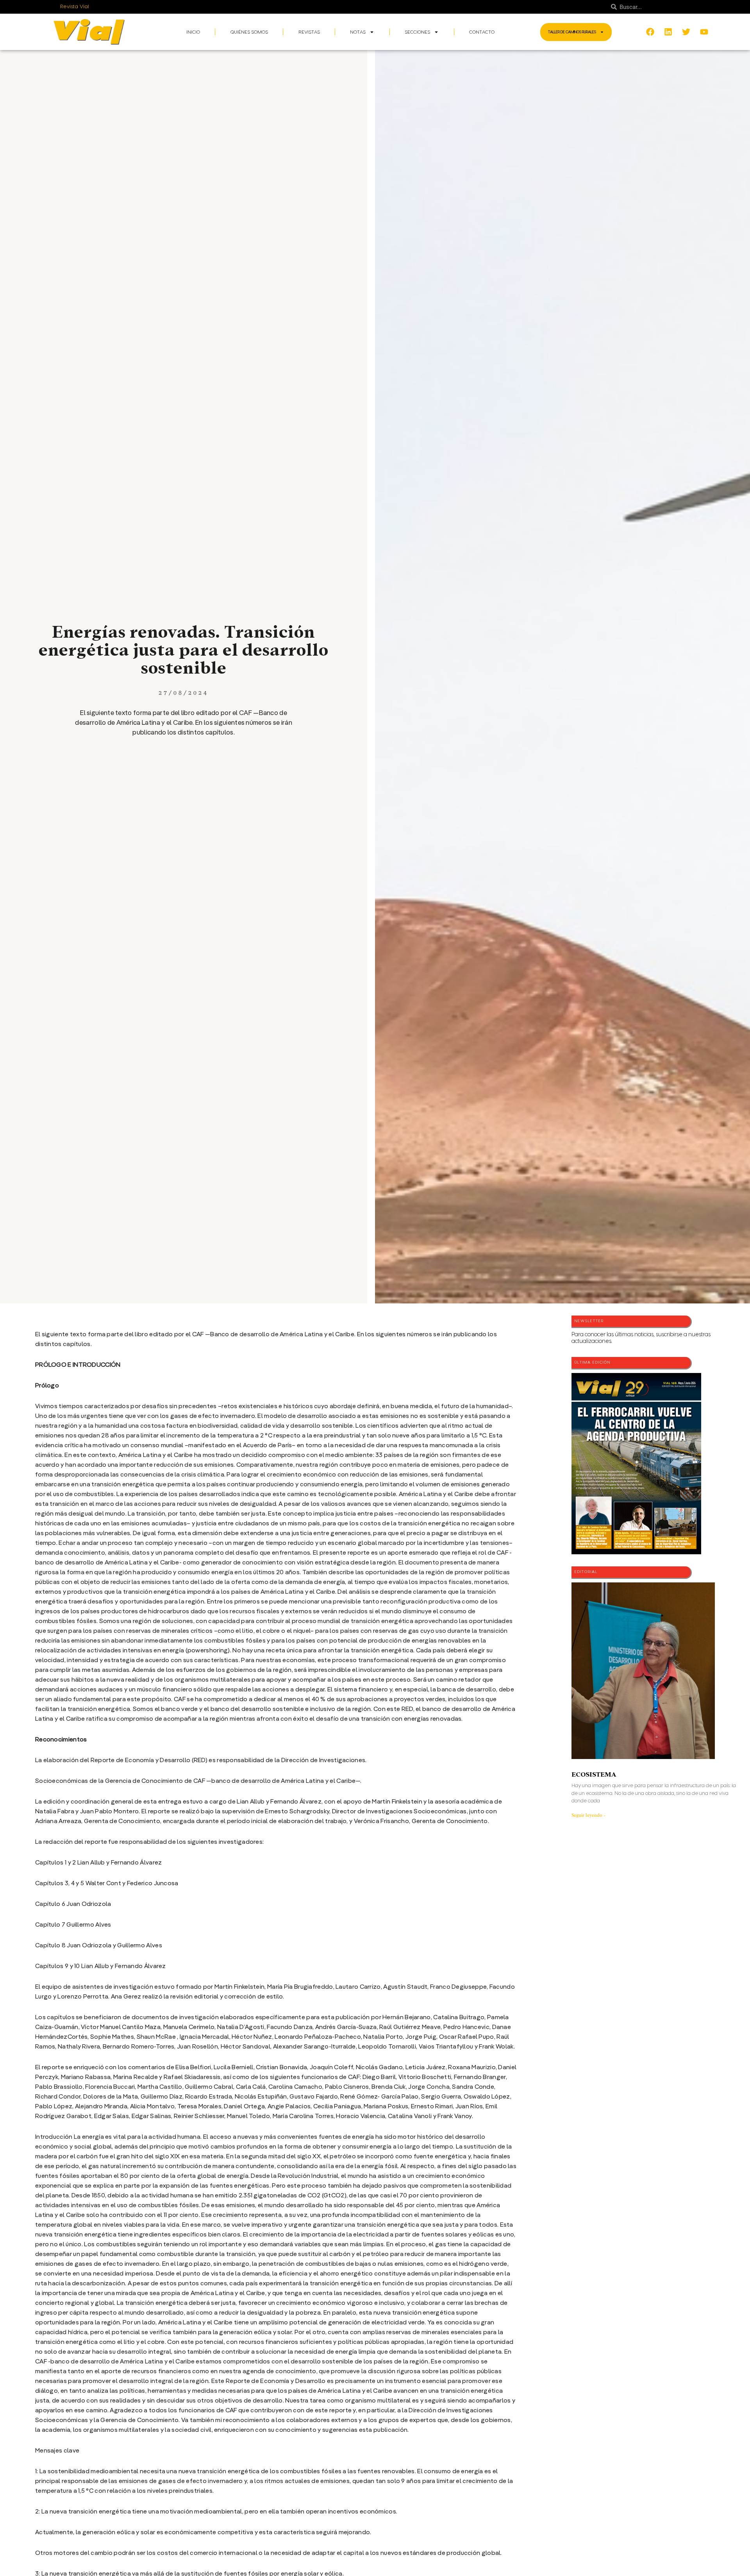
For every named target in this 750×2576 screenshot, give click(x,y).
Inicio (193, 32)
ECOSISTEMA (594, 1774)
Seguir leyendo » (588, 1815)
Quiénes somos (249, 32)
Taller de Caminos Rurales (572, 32)
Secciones (417, 32)
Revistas (309, 32)
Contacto (482, 32)
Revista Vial (75, 7)
